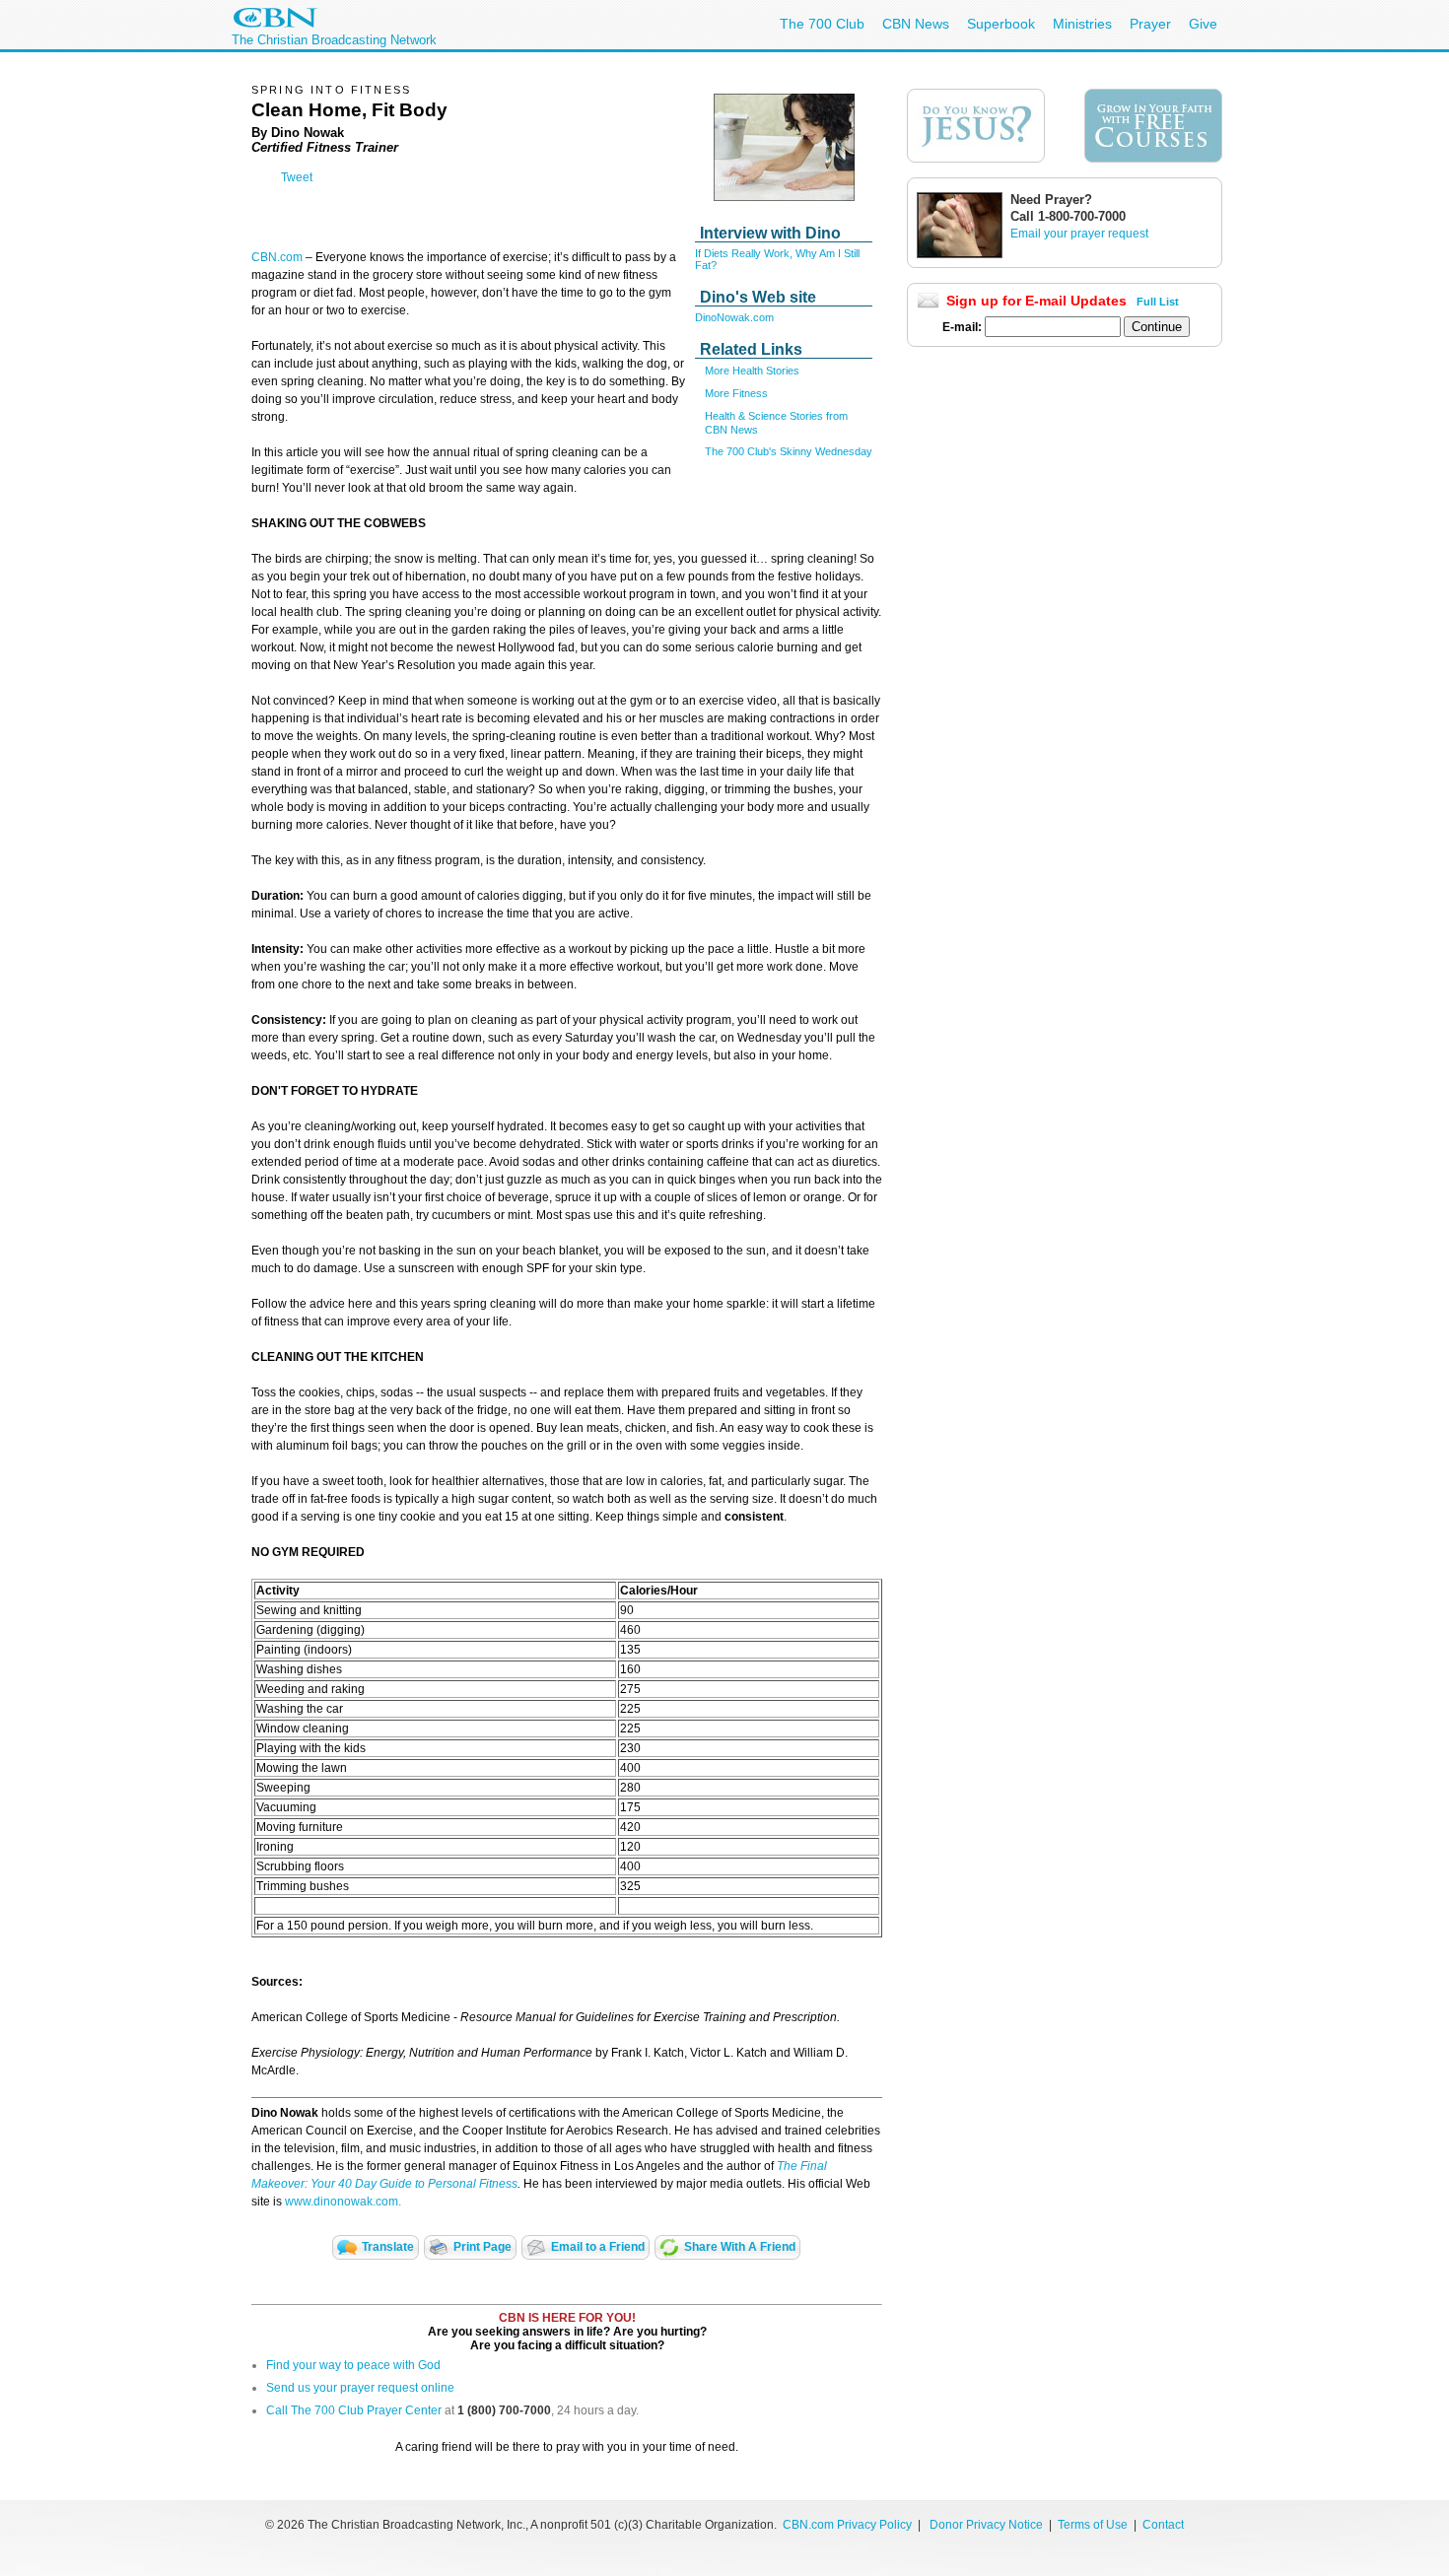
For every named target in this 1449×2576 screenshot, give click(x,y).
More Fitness (736, 393)
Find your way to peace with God (353, 2365)
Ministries (1082, 24)
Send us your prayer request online (360, 2388)
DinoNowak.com (734, 317)
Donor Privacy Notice (986, 2525)
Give (1203, 24)
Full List (1158, 302)
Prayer (1150, 24)
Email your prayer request (1079, 234)
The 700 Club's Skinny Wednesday (789, 451)
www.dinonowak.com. (343, 2202)
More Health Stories (752, 371)
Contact (1163, 2525)
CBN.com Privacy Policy (847, 2525)
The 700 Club (822, 24)
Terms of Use (1094, 2525)
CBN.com (277, 257)
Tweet (297, 177)
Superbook (1001, 24)
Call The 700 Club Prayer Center (354, 2410)
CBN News (916, 24)
